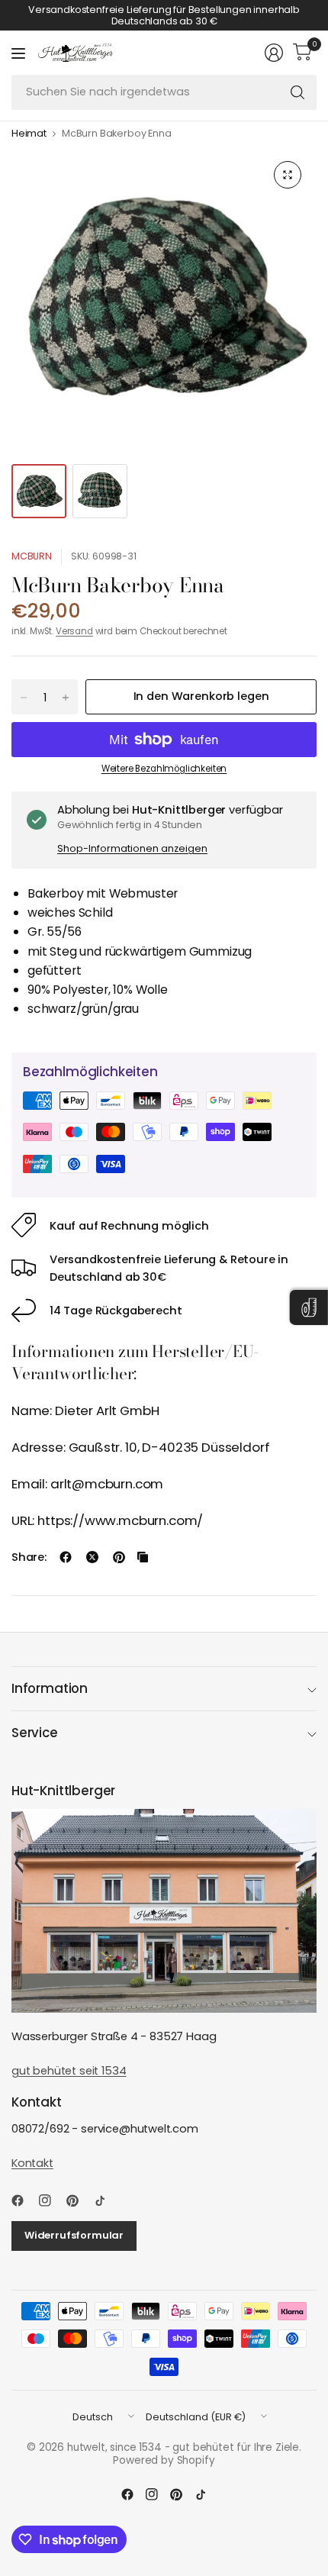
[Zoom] (288, 175)
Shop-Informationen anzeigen (132, 848)
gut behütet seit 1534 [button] (69, 2071)
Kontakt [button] (32, 2163)
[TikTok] (106, 2200)
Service (35, 1733)
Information (50, 1688)
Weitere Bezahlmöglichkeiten (164, 769)
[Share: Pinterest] (119, 1557)
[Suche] (297, 92)
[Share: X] (92, 1557)
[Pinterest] (79, 2200)
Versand (74, 631)
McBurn (32, 556)
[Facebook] (24, 2200)
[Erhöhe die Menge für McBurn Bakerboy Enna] (66, 698)
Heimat (29, 134)
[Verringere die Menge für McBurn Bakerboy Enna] (24, 698)
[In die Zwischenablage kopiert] (143, 1557)
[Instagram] (51, 2200)
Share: (29, 1557)
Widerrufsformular (74, 2235)
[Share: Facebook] (66, 1557)
